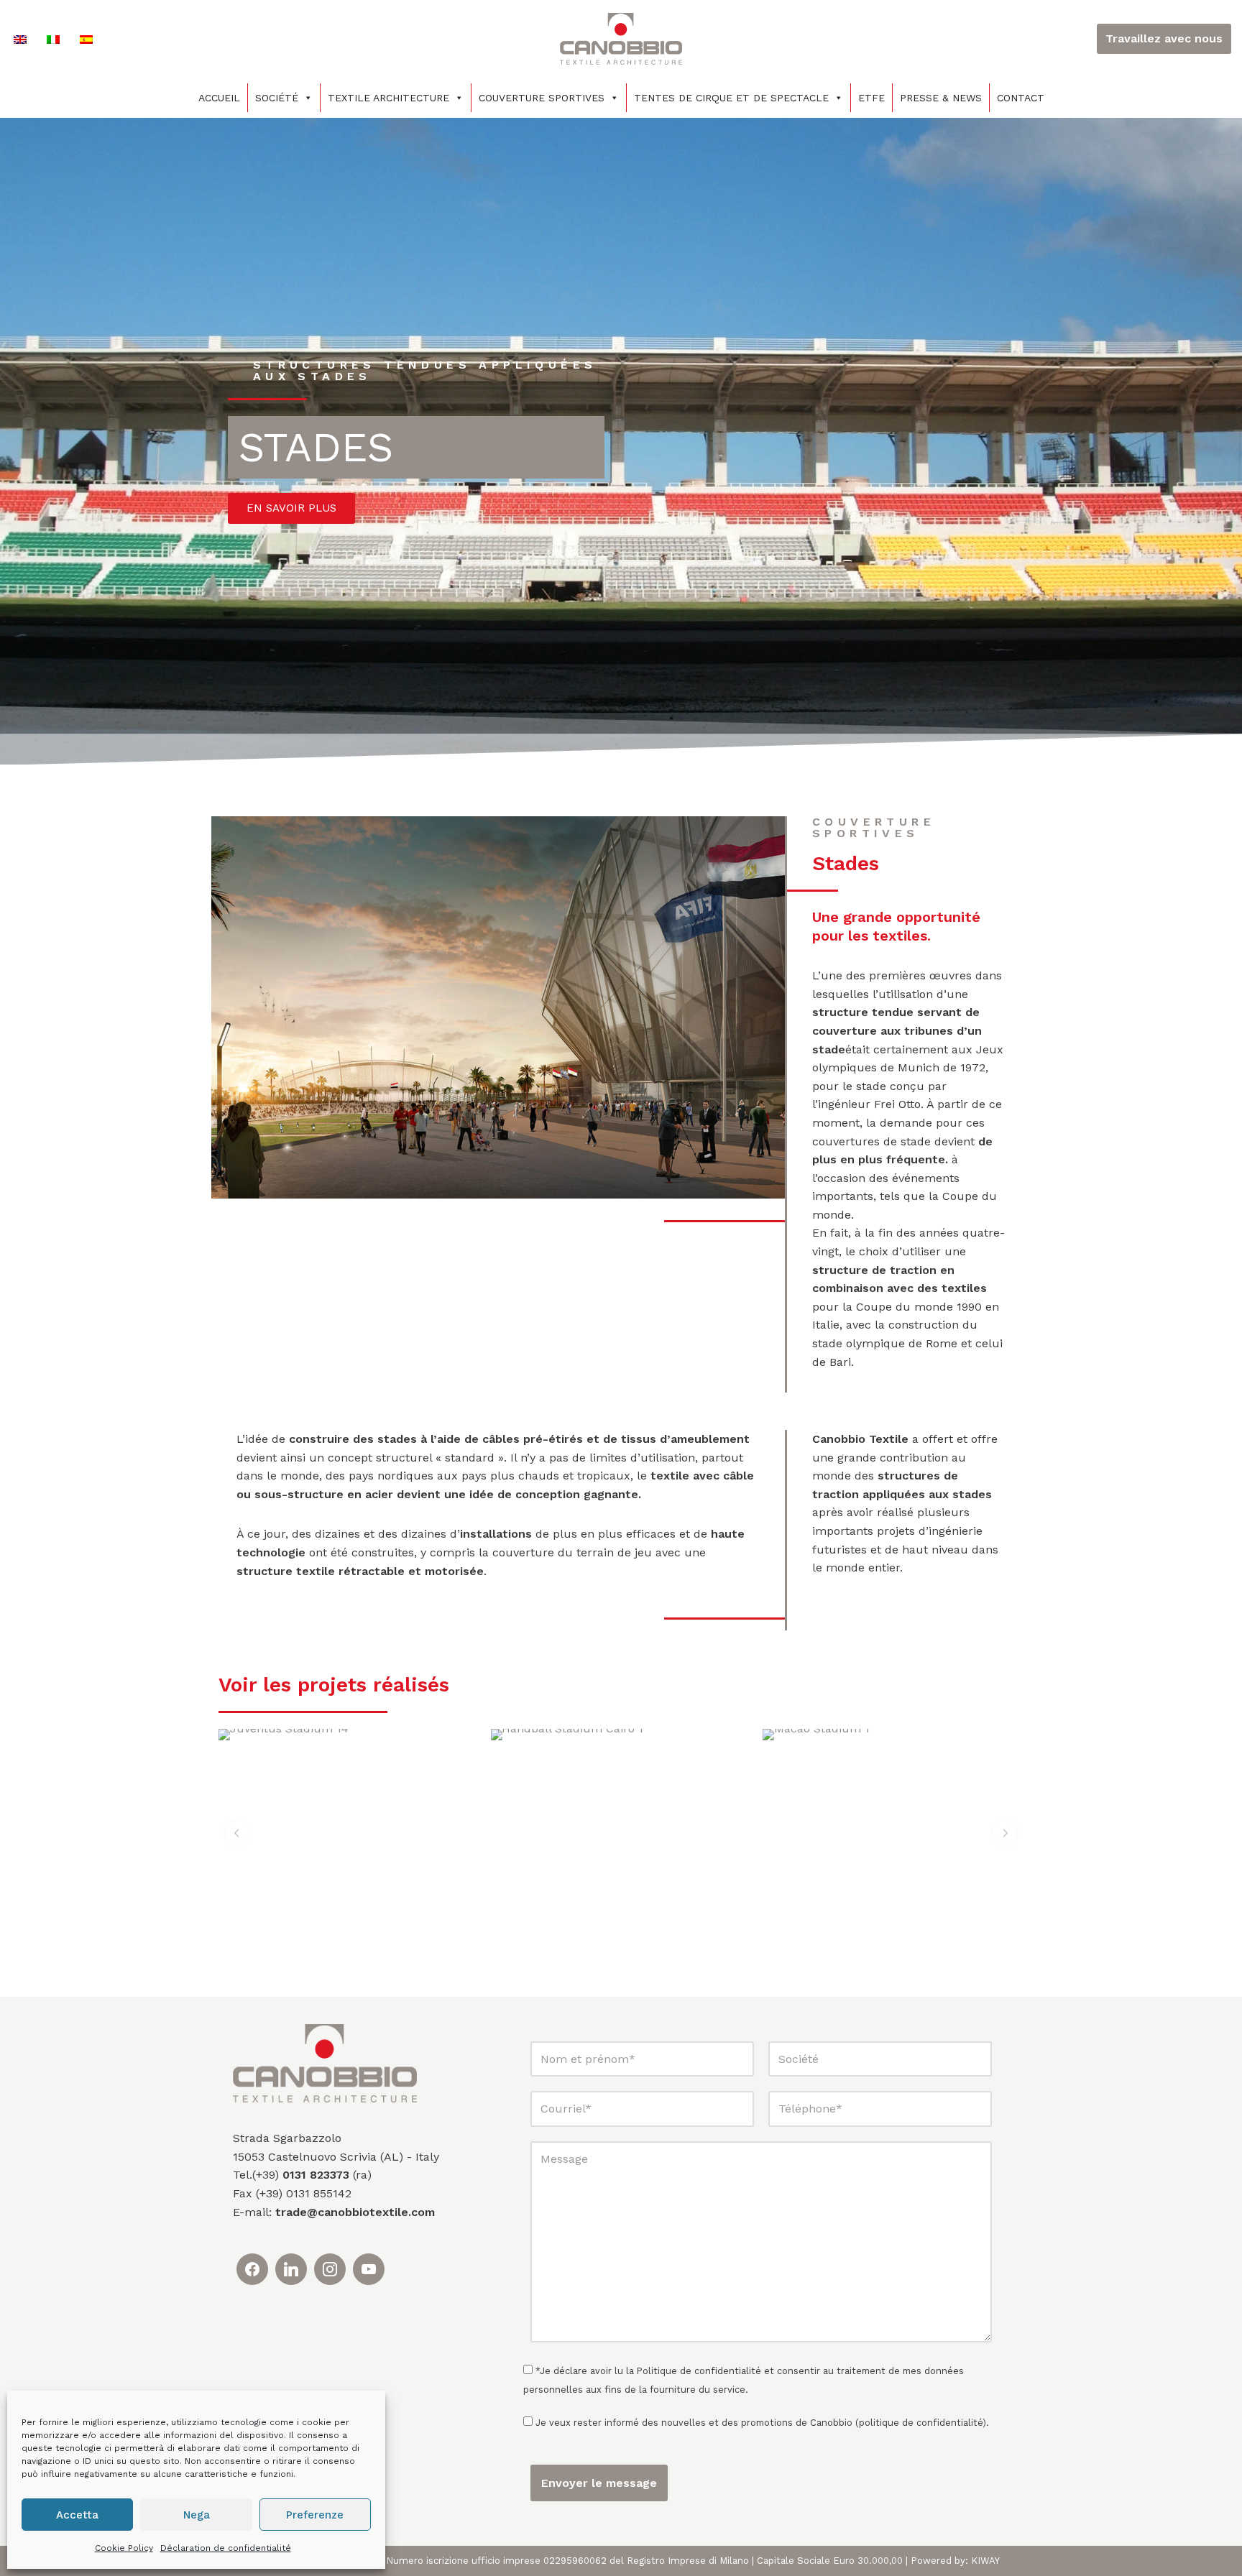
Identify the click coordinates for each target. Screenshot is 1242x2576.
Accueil (219, 98)
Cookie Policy (124, 2548)
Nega (197, 2515)
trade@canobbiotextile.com (355, 2212)
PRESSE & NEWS (941, 98)
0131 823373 (316, 2175)
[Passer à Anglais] (20, 39)
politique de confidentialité (921, 2423)
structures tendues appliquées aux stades (425, 370)
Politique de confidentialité (699, 2371)
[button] (237, 1833)
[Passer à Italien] (53, 39)
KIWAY (985, 2561)
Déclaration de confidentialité (226, 2548)
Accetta (77, 2515)
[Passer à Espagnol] (86, 39)
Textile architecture (388, 98)
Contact (1021, 98)
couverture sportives (874, 827)
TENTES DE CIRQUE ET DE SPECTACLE (731, 98)
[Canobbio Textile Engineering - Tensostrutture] (621, 39)
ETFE (871, 98)
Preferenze (315, 2515)
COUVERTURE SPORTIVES (542, 98)
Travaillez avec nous (1164, 38)
